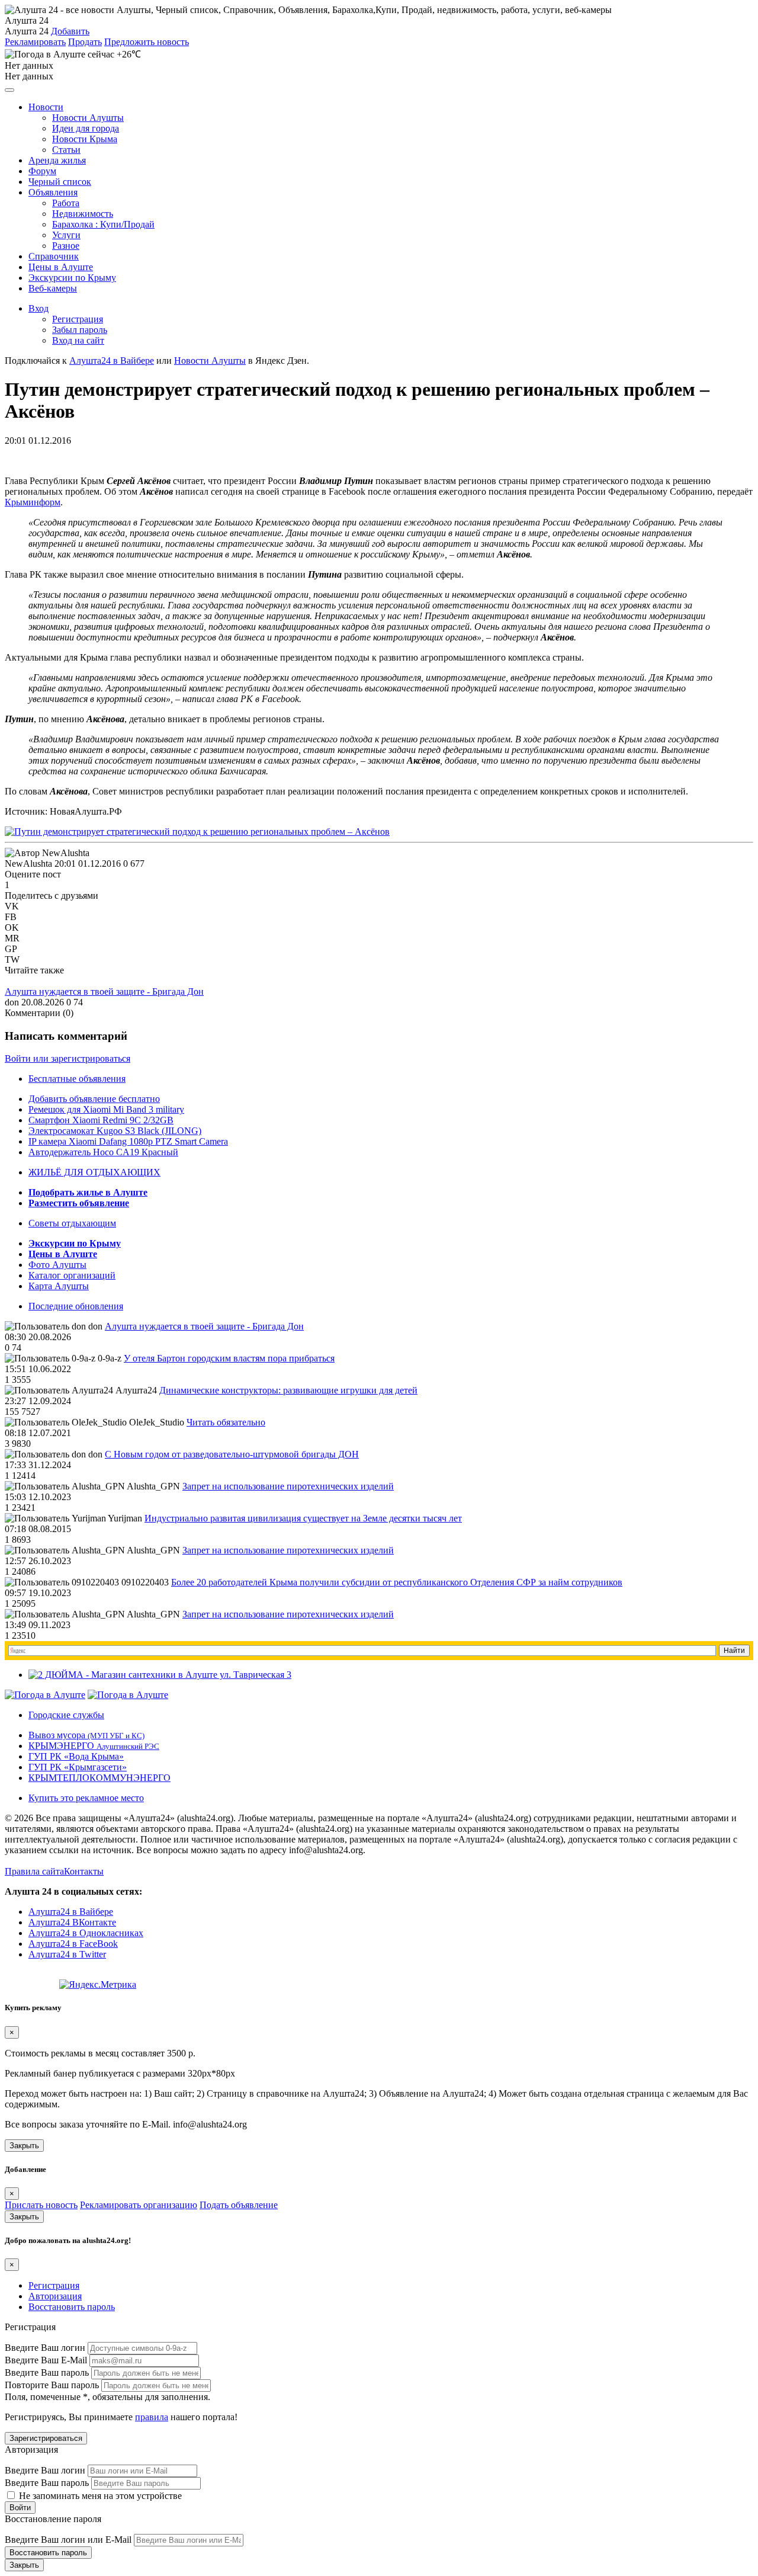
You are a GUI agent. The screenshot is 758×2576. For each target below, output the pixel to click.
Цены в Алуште (61, 267)
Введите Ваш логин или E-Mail (68, 2540)
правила (152, 2417)
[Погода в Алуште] (45, 1695)
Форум (42, 171)
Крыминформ (33, 502)
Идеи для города (86, 128)
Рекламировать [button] (35, 42)
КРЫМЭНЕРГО (94, 1746)
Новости (46, 107)
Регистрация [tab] (54, 2285)
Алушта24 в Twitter (67, 1954)
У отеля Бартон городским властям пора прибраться (229, 1358)
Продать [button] (85, 42)
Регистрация (78, 319)
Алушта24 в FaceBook (73, 1944)
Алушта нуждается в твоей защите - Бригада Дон (104, 991)
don (12, 1002)
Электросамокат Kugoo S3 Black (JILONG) (115, 1131)
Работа (66, 203)
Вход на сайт (78, 340)
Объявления (53, 192)
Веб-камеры (53, 288)
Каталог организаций (72, 1275)
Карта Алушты (59, 1286)
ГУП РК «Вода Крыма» (76, 1756)
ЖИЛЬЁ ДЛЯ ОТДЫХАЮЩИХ (94, 1172)
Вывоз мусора (86, 1735)
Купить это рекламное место (86, 1798)
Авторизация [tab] (55, 2296)
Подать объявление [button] (239, 2205)
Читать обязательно (226, 1422)
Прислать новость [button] (41, 2205)
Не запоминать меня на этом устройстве (99, 2496)
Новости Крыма (85, 139)
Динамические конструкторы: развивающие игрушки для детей (288, 1390)
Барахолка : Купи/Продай (103, 224)
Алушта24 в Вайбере (71, 1912)
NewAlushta (28, 864)
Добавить (70, 31)
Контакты (84, 1871)
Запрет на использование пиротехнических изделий (288, 1486)
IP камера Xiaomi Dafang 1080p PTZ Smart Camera (128, 1141)
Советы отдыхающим (72, 1223)
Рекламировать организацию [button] (139, 2205)
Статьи (66, 150)
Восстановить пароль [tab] (72, 2307)
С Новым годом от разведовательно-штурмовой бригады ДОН (232, 1454)
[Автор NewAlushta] (47, 853)
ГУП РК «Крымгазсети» (78, 1767)
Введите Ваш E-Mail (46, 2360)
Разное (66, 246)
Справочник (54, 256)
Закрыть (24, 2146)
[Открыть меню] (9, 90)
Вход (38, 308)
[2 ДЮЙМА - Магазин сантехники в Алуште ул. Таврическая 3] (160, 1675)
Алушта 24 (27, 31)
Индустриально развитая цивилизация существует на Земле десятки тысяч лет (303, 1518)
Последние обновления (76, 1306)
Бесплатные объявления (77, 1079)
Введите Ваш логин (45, 2348)
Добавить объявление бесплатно (94, 1099)
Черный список (60, 182)
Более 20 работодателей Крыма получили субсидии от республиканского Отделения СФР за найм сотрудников (397, 1582)
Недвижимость (83, 214)
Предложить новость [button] (147, 42)
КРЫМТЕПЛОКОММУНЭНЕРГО (99, 1778)
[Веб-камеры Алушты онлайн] (128, 1695)
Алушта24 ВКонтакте (72, 1922)
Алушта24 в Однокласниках (86, 1933)
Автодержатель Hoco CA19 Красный (103, 1152)
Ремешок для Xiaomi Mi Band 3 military (106, 1109)
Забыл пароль (80, 330)
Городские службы (66, 1715)
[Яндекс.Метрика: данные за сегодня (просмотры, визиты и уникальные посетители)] (98, 1985)
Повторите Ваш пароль (52, 2385)
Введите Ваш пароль (47, 2372)
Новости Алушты (88, 118)
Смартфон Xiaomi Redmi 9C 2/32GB (101, 1120)
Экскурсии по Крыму (72, 278)
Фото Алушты (57, 1265)
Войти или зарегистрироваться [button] (68, 1058)
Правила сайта (34, 1871)
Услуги (66, 235)
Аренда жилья (57, 160)
